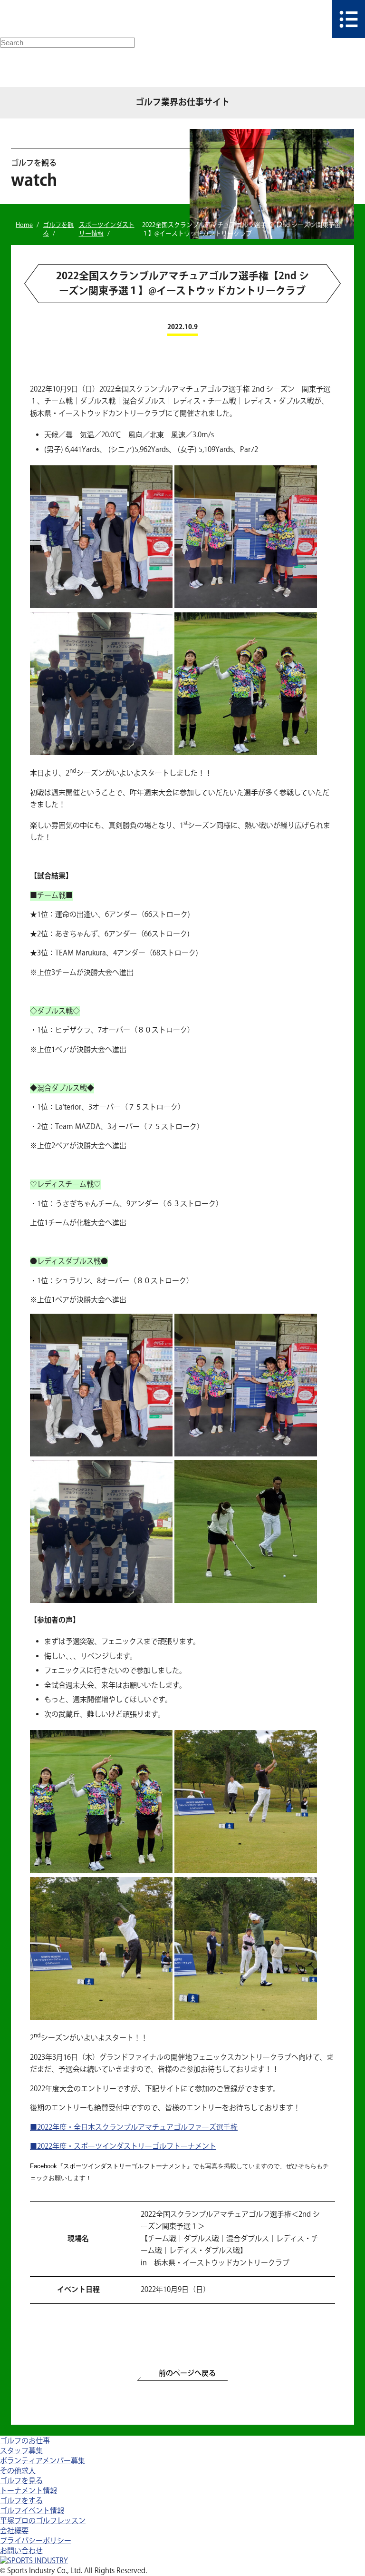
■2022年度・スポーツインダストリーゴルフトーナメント (123, 2147)
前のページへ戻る (187, 2374)
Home (24, 225)
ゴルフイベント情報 (32, 2511)
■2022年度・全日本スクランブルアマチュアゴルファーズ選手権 (134, 2128)
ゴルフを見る (21, 2481)
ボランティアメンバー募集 (43, 2461)
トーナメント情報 (29, 2491)
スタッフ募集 (21, 2451)
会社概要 (14, 2531)
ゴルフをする (21, 2501)
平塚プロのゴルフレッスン (43, 2521)
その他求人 (18, 2471)
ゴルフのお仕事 (25, 2441)
